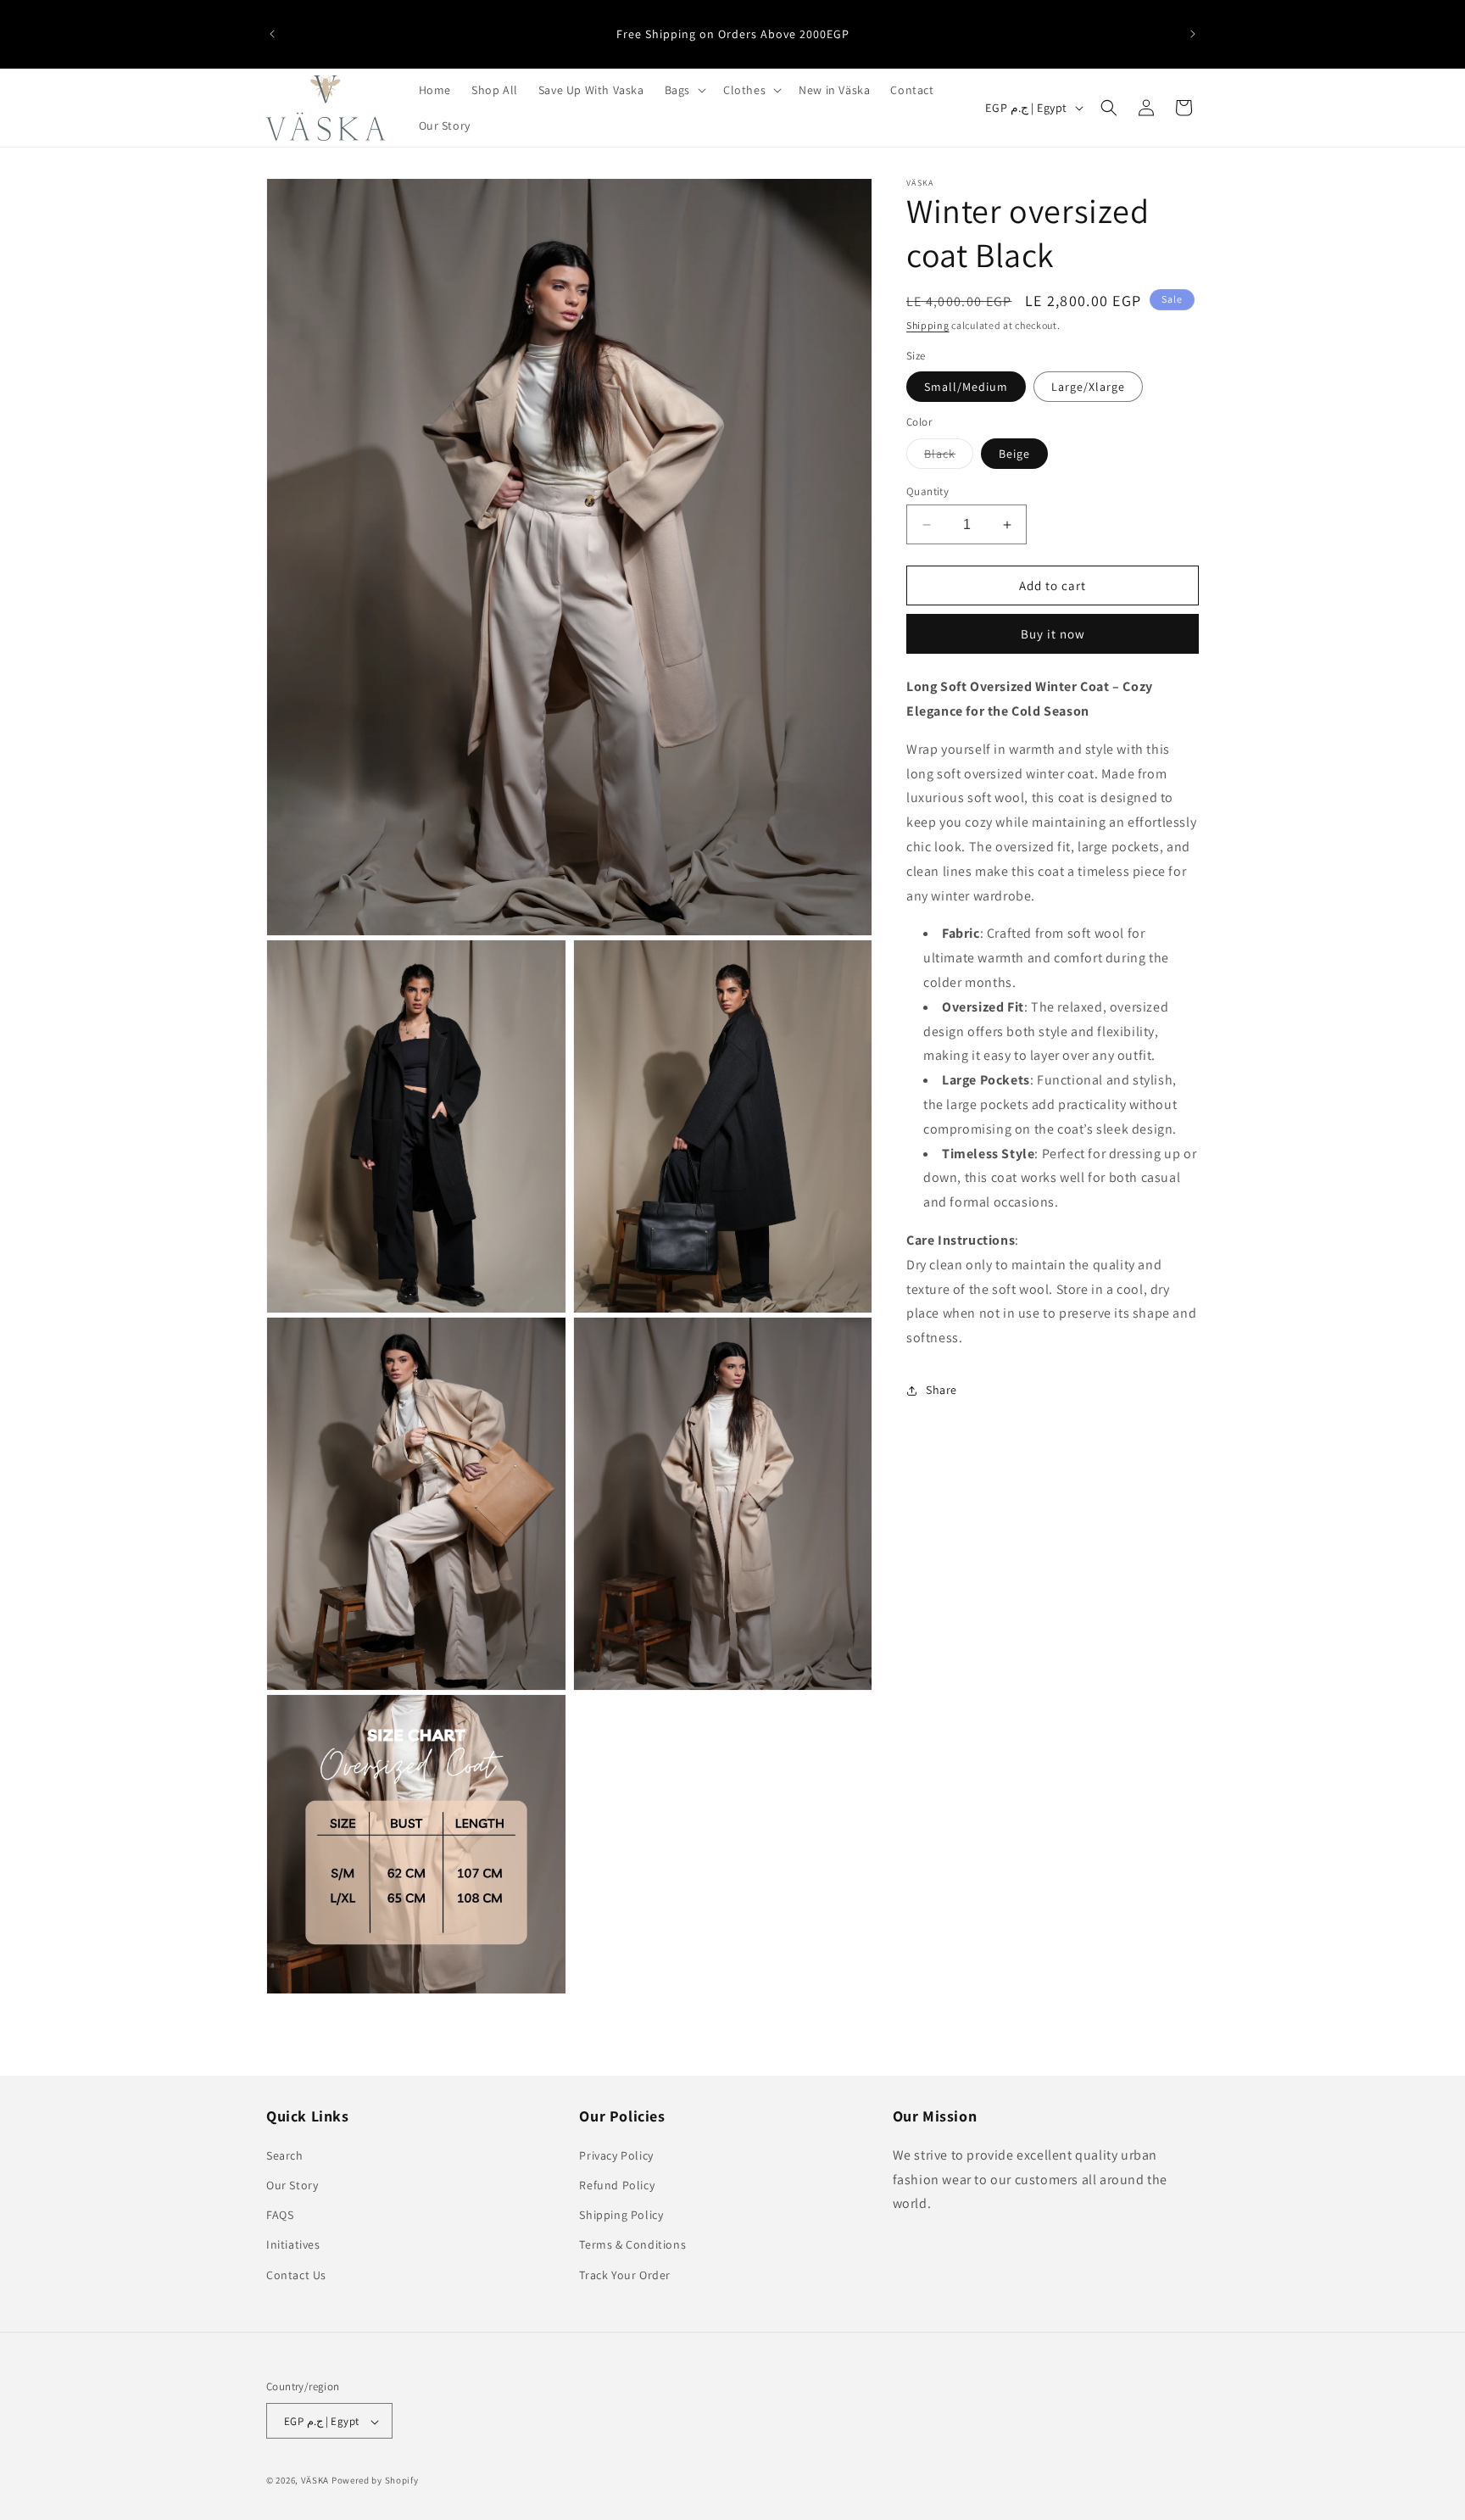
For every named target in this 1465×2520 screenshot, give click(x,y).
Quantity (927, 491)
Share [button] (941, 1390)
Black (949, 457)
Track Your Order (625, 2274)
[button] (684, 90)
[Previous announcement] (272, 34)
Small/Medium (966, 387)
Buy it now (1053, 634)
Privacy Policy (616, 2155)
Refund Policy (617, 2184)
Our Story (292, 2184)
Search (285, 2155)
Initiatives (293, 2244)
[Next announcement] (1193, 34)
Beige (1014, 454)
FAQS (280, 2215)
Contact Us (296, 2274)
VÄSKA (315, 2481)
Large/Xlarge (1088, 387)
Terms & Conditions (632, 2244)
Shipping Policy (621, 2215)
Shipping (928, 325)
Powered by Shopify (375, 2481)
